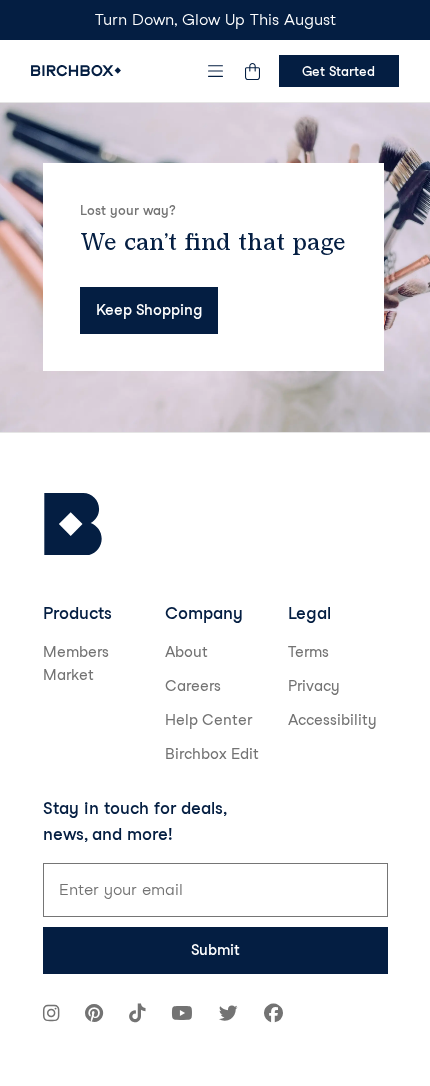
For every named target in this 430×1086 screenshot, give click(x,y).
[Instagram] (51, 1015)
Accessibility (332, 720)
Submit (215, 950)
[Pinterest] (94, 1015)
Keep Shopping (149, 310)
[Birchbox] (73, 524)
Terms (308, 652)
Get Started (338, 71)
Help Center (208, 720)
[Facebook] (273, 1015)
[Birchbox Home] (76, 70)
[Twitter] (228, 1015)
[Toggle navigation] (215, 71)
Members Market (76, 663)
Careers (193, 686)
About (186, 652)
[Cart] (253, 71)
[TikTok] (137, 1015)
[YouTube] (181, 1015)
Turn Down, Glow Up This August (215, 19)
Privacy (314, 686)
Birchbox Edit (212, 754)
